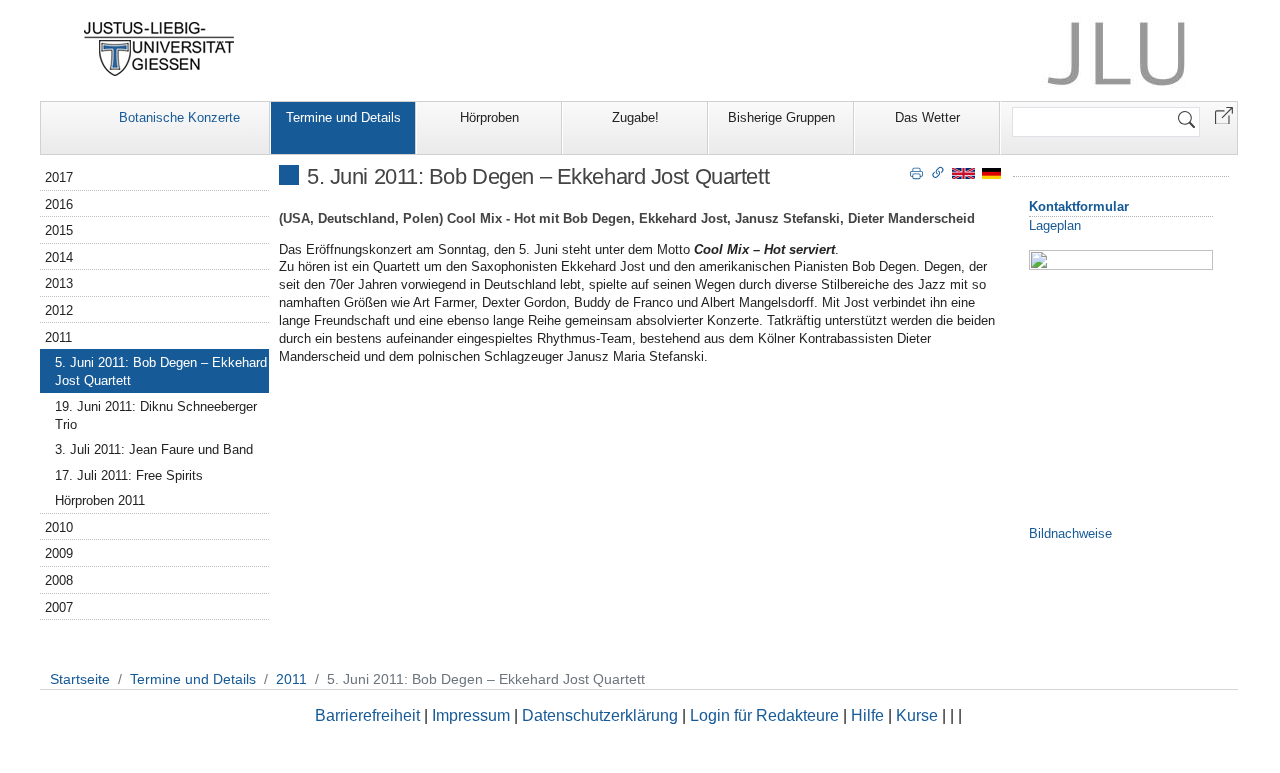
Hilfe (867, 715)
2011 (58, 337)
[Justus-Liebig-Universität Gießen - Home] (159, 49)
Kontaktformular (1079, 206)
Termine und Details (343, 117)
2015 (59, 230)
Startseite (80, 679)
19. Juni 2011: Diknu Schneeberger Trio (156, 415)
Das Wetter (927, 117)
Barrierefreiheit (367, 715)
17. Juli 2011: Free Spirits (129, 475)
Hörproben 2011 (100, 500)
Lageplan (1055, 225)
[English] (963, 172)
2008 (59, 580)
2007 (59, 607)
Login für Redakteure (764, 715)
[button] (1224, 114)
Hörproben (489, 117)
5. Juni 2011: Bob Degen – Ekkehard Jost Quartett (161, 371)
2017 (59, 177)
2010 (59, 527)
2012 (59, 310)
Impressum (471, 715)
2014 (59, 257)
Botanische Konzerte (179, 117)
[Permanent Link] (938, 172)
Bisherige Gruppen (781, 117)
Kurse (917, 715)
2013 (59, 283)
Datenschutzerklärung (600, 715)
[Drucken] (916, 172)
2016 (59, 204)
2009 (59, 553)
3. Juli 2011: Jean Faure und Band (154, 449)
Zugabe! (635, 117)
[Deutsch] (991, 172)
